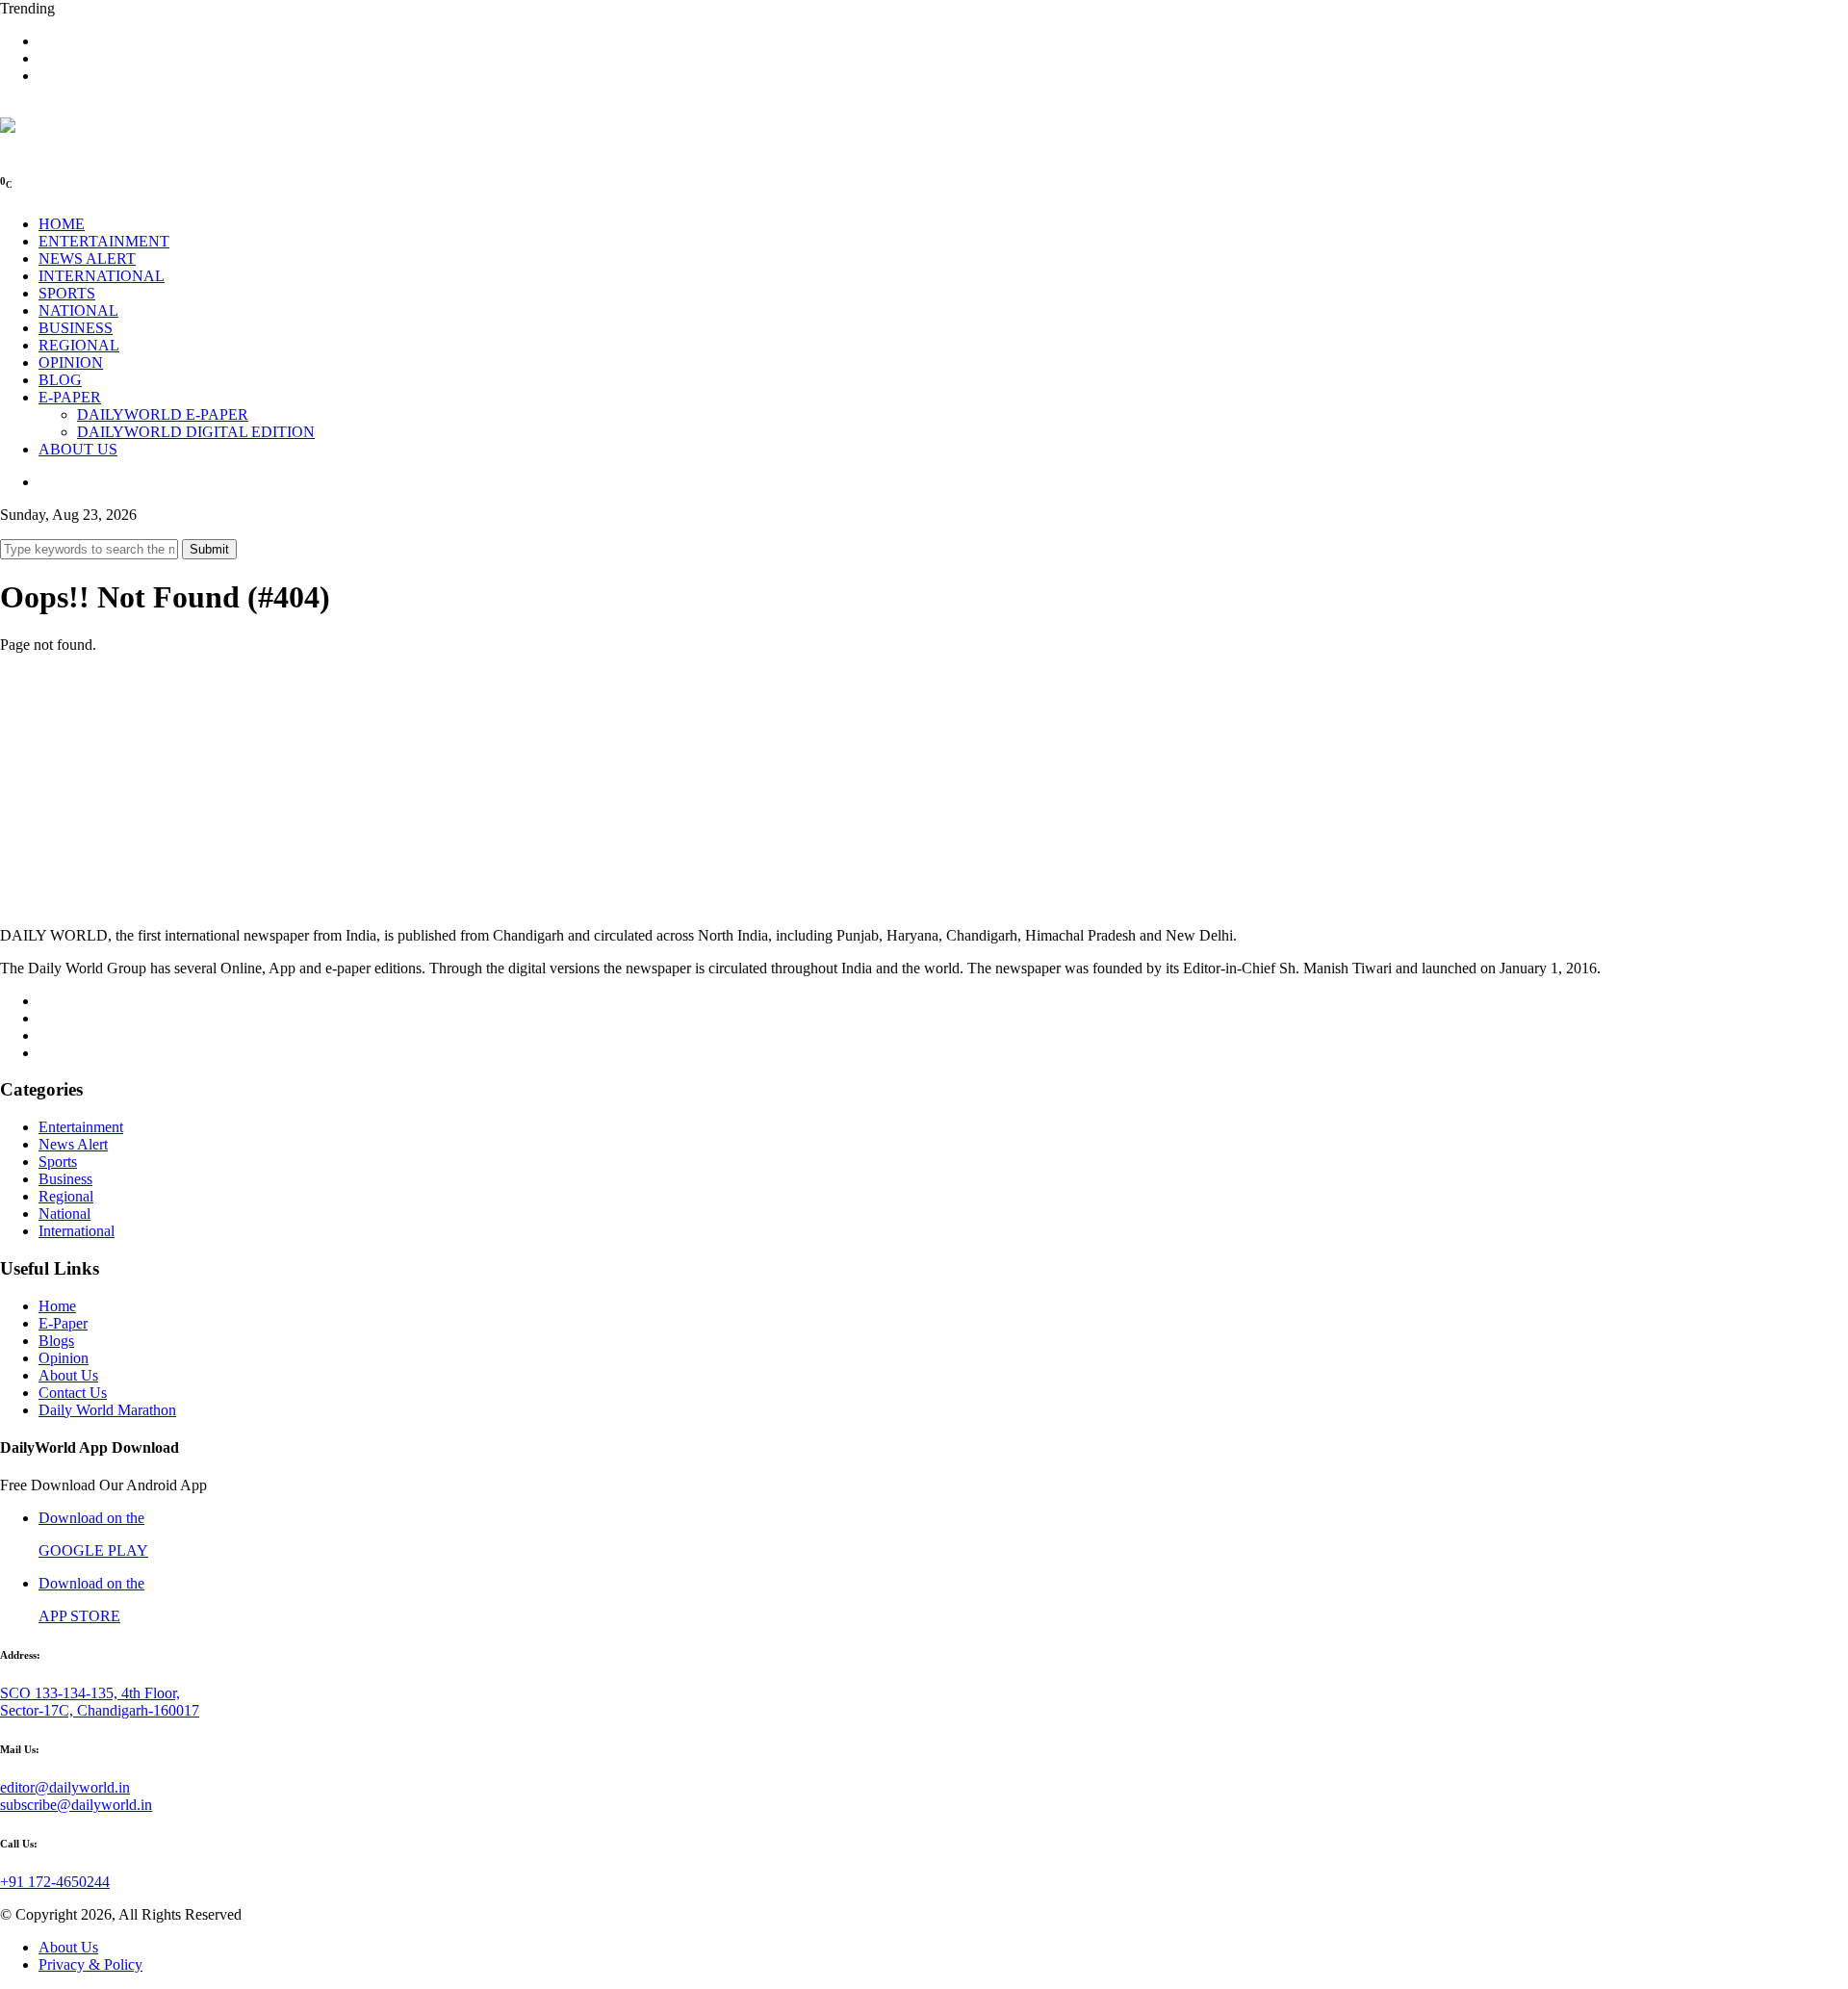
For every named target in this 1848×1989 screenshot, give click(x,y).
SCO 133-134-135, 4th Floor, (90, 1693)
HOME (62, 224)
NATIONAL (78, 310)
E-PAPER (70, 397)
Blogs (56, 1341)
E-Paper (63, 1323)
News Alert (73, 1144)
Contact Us (73, 1393)
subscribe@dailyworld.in (76, 1805)
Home (57, 1306)
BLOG (60, 380)
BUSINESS (76, 328)
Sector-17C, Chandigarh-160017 (100, 1710)
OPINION (71, 362)
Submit (209, 549)
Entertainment (81, 1127)
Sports (58, 1162)
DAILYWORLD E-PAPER (163, 414)
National (64, 1214)
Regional (66, 1196)
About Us (68, 1375)
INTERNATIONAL (102, 276)
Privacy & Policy (90, 1964)
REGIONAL (79, 345)
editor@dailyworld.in (65, 1787)
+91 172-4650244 (55, 1882)
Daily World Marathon (107, 1410)
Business (65, 1179)
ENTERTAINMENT (104, 241)
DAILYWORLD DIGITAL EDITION (196, 432)
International (77, 1231)
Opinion (64, 1358)
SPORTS (67, 293)
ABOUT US (78, 449)
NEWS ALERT (87, 258)
